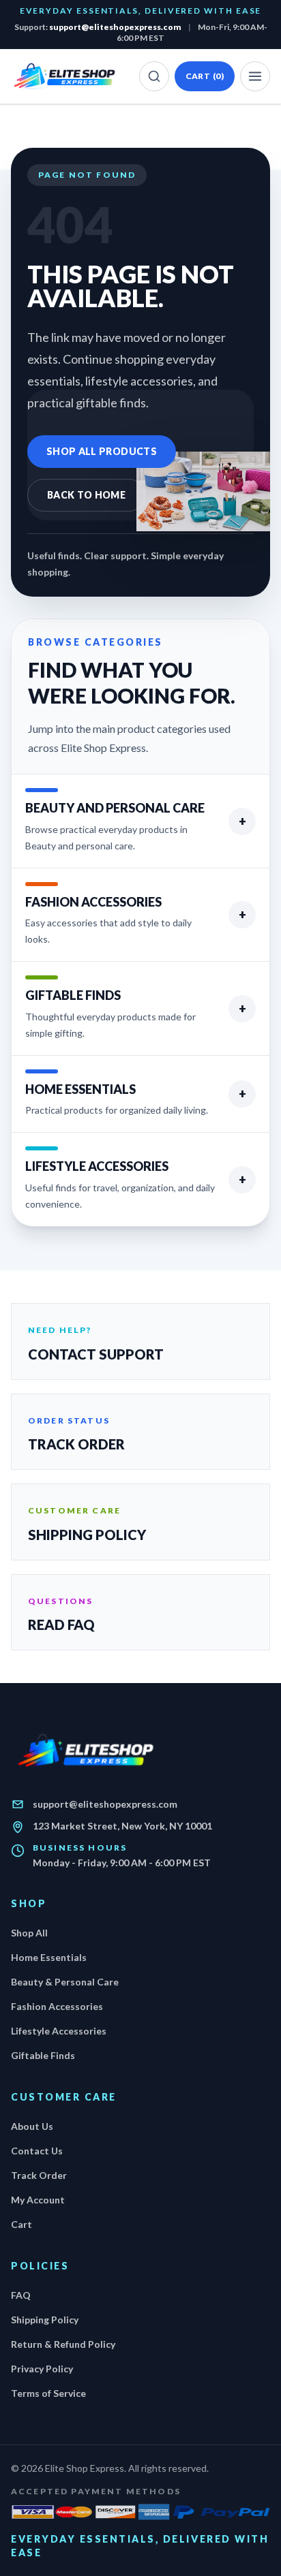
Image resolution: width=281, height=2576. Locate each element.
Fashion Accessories (57, 2006)
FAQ (21, 2295)
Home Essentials (49, 1957)
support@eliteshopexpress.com (115, 27)
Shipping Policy (45, 2320)
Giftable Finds (43, 2055)
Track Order (39, 2175)
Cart (205, 76)
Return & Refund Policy (63, 2344)
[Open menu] (255, 76)
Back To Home (86, 495)
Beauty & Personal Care (65, 1982)
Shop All (29, 1933)
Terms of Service (48, 2393)
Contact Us (37, 2151)
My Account (38, 2200)
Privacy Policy (42, 2369)
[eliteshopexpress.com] (65, 76)
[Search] (154, 76)
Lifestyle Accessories (59, 2031)
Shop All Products (102, 451)
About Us (32, 2126)
